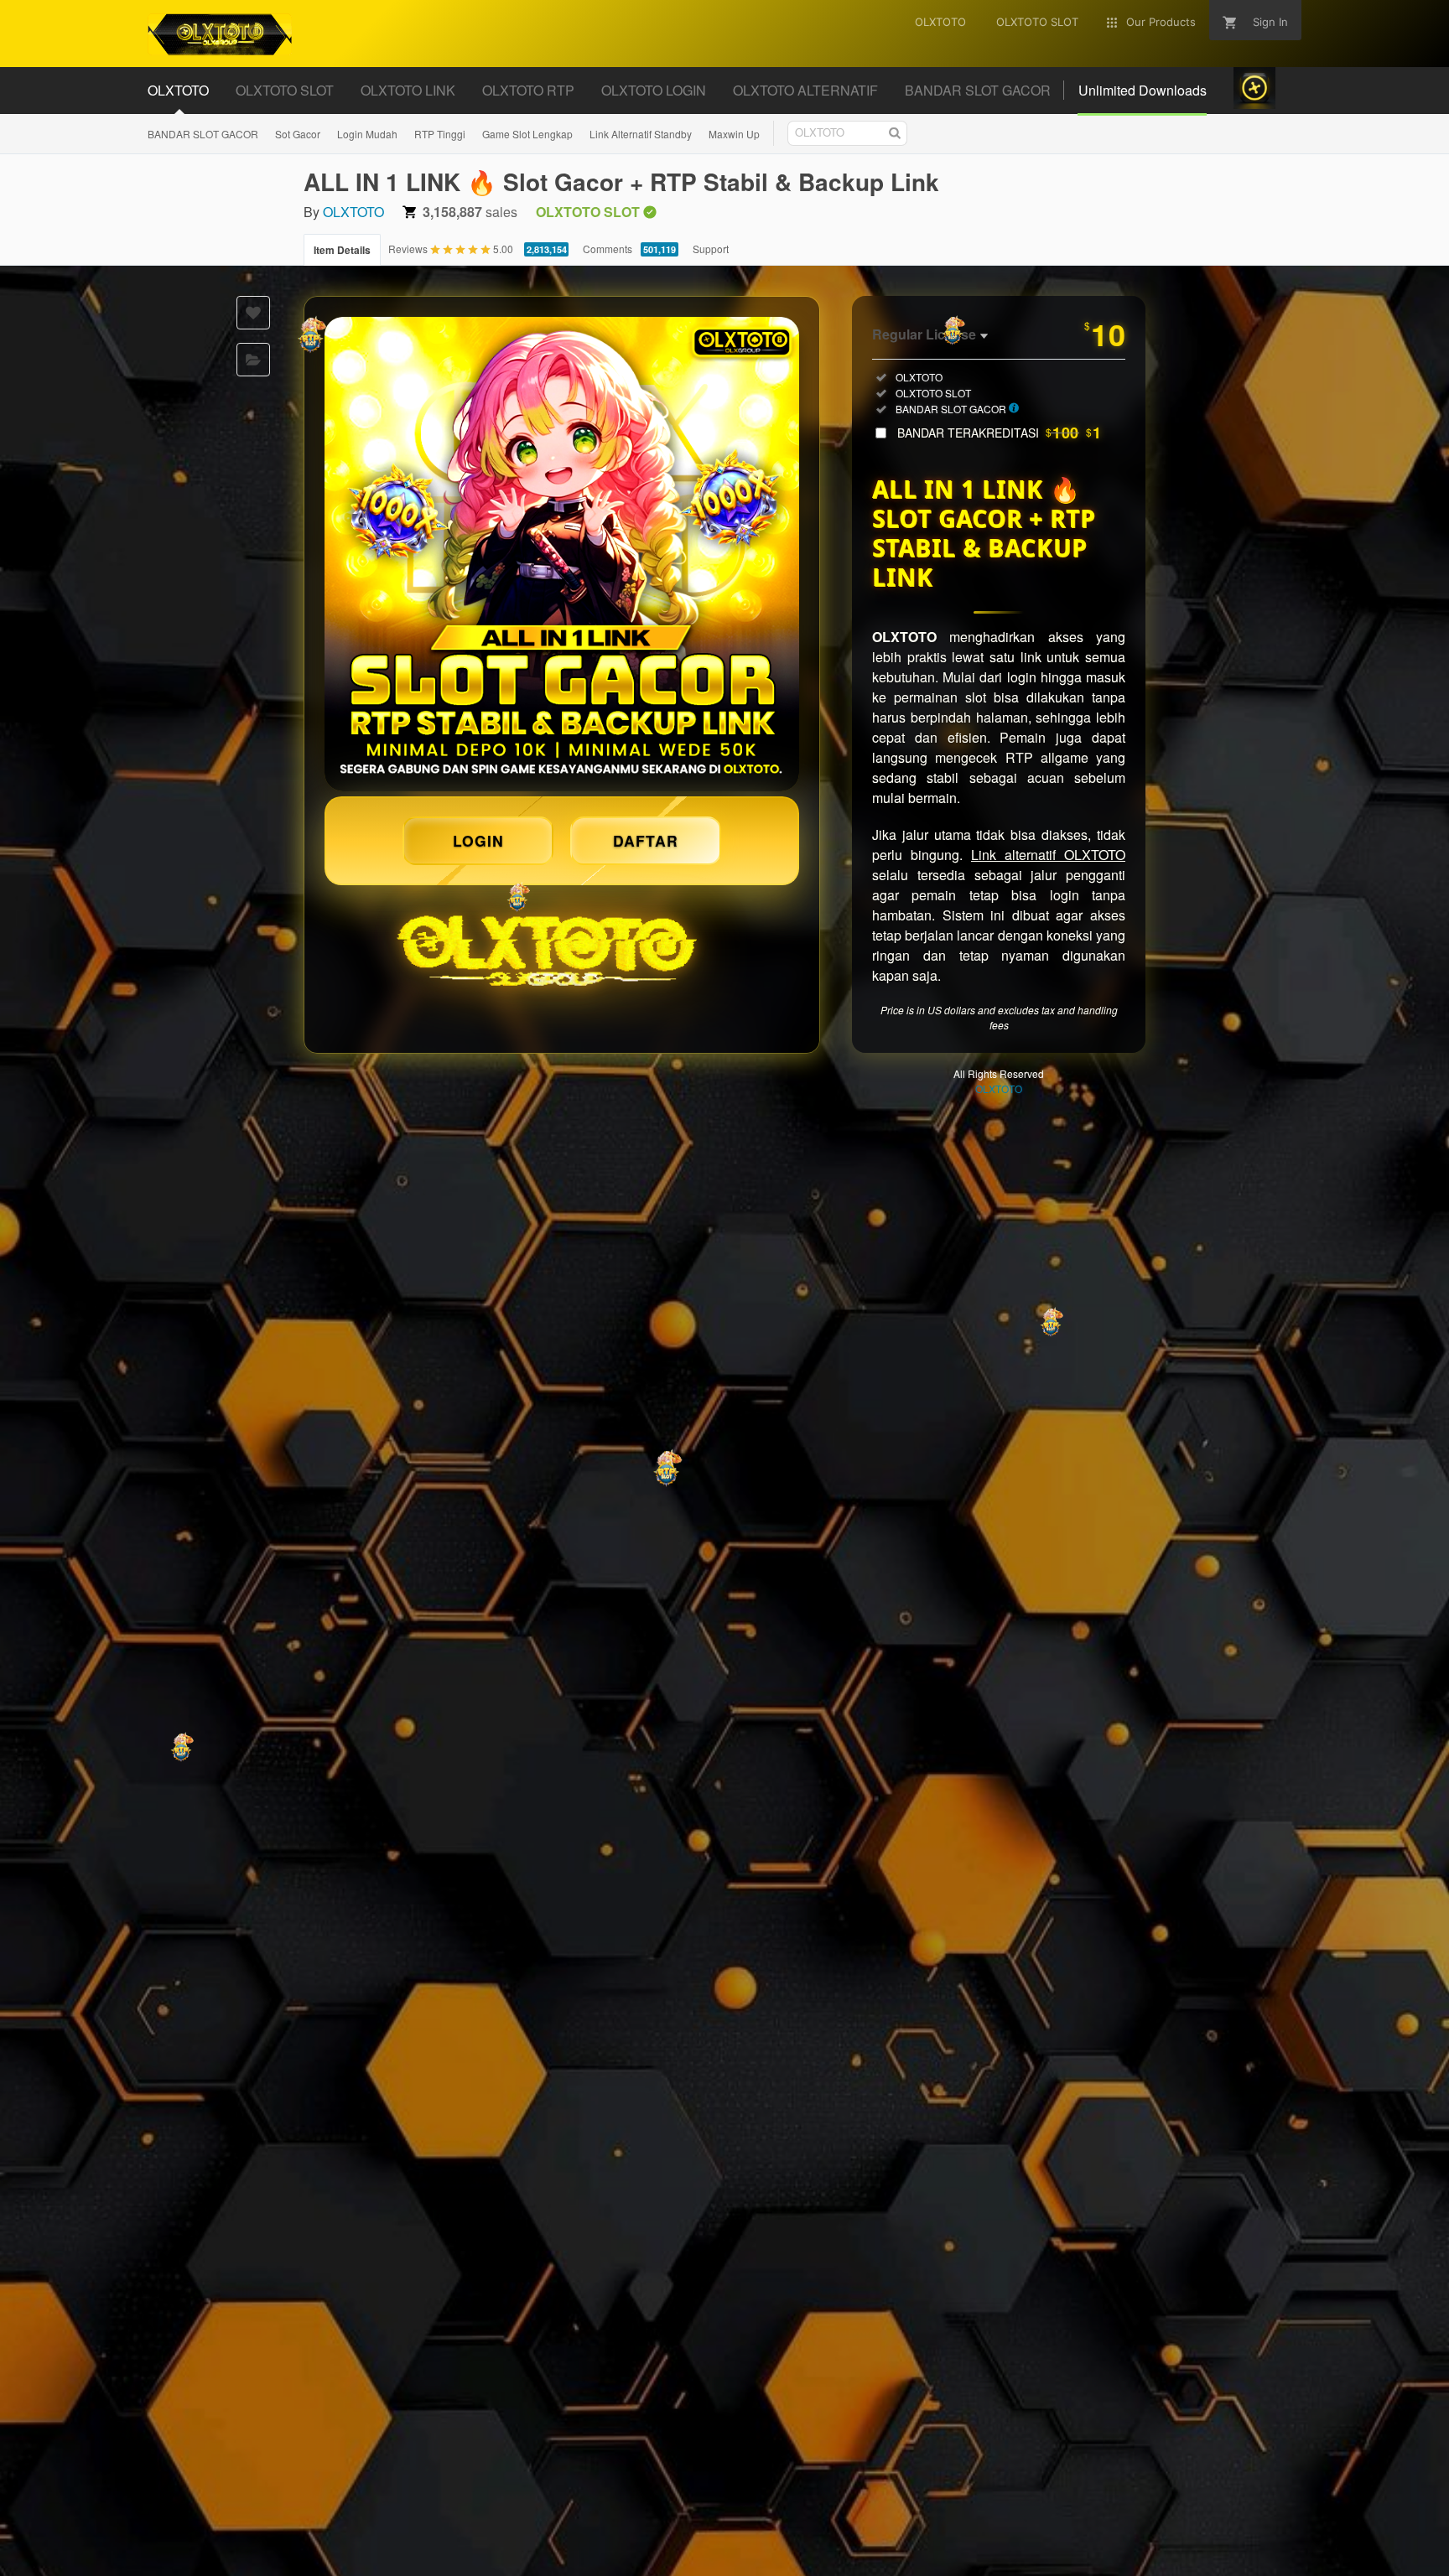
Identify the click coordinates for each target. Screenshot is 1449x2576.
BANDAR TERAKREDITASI (999, 433)
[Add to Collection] (253, 360)
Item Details (342, 250)
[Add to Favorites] (253, 313)
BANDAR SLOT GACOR (203, 134)
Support (711, 249)
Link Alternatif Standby (641, 134)
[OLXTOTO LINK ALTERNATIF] (562, 554)
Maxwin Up (734, 134)
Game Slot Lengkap (527, 134)
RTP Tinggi (440, 134)
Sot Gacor (298, 134)
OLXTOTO (353, 212)
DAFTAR (646, 840)
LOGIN (478, 840)
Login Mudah (367, 134)
